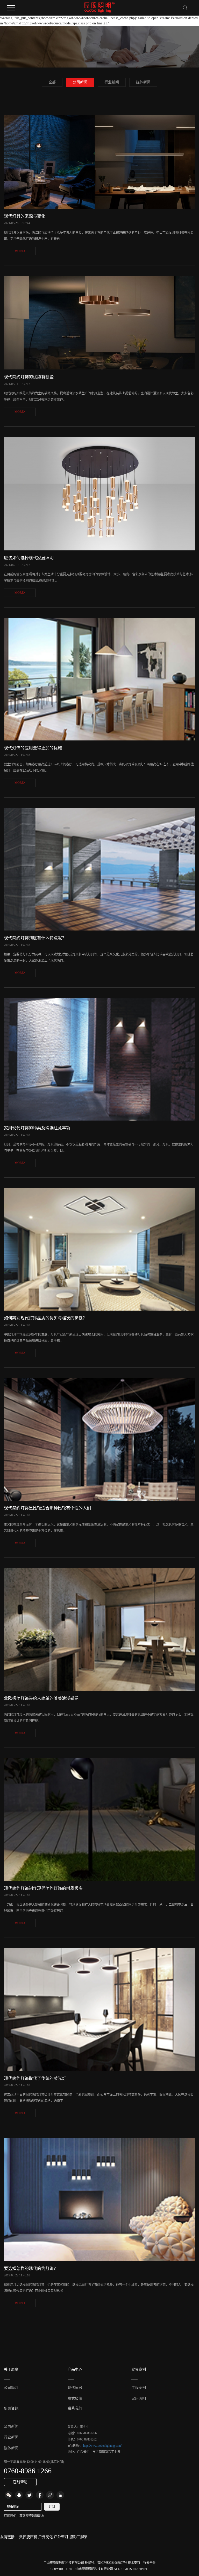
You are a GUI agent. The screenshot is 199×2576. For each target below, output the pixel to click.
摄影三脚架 (79, 2537)
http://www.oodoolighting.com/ (102, 2446)
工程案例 (139, 2388)
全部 (52, 82)
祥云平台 (150, 2563)
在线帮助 (20, 2482)
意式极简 (75, 2399)
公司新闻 (80, 82)
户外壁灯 (62, 2537)
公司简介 (11, 2388)
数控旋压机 (29, 2537)
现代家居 (75, 2388)
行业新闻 (112, 82)
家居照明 (139, 2399)
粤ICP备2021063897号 (112, 2563)
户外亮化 (46, 2537)
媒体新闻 (143, 82)
